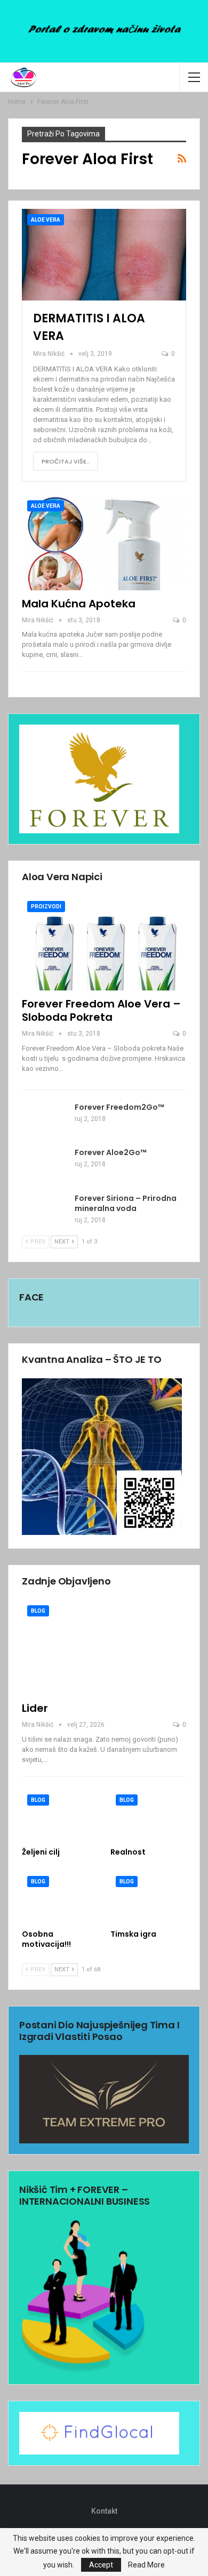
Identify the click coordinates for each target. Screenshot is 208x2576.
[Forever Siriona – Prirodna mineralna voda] (45, 1210)
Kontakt (104, 2511)
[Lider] (104, 1648)
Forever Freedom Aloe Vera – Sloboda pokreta (101, 1010)
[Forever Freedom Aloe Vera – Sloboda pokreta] (104, 943)
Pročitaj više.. (66, 461)
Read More (146, 2565)
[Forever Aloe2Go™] (45, 1165)
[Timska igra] (148, 1897)
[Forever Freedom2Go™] (45, 1119)
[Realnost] (148, 1815)
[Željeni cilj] (60, 1815)
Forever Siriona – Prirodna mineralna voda (126, 1203)
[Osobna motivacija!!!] (60, 1897)
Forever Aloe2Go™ (111, 1152)
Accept (101, 2565)
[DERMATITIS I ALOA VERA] (104, 255)
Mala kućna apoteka (79, 604)
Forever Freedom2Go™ (119, 1107)
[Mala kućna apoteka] (104, 543)
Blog (38, 1611)
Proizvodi (46, 907)
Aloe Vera (46, 220)
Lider (35, 1708)
